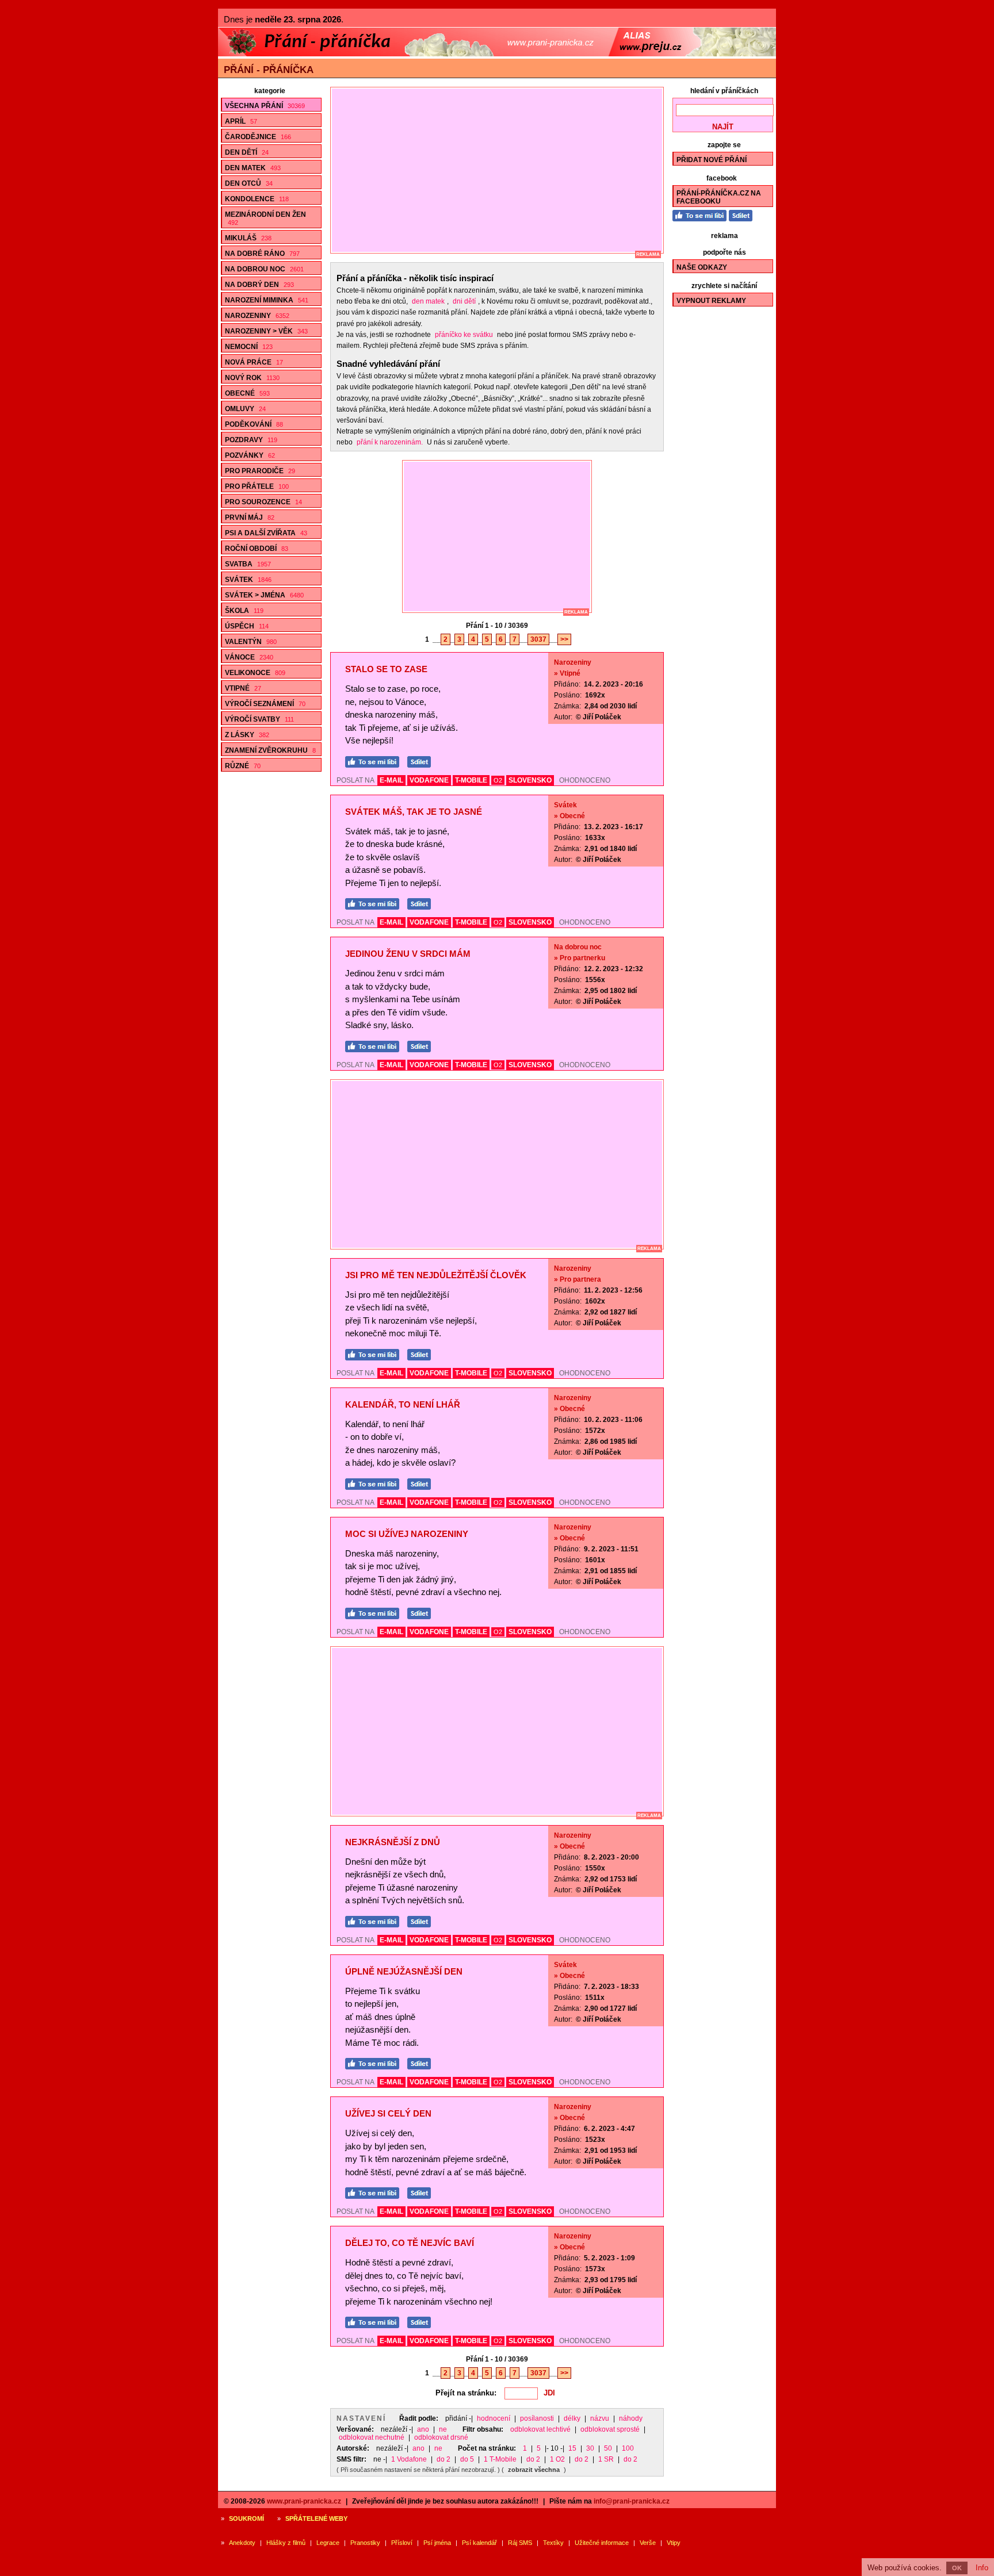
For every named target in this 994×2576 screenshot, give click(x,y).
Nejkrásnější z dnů (393, 1842)
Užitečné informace (602, 2543)
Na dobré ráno (262, 254)
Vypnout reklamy (711, 301)
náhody (631, 2418)
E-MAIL (391, 780)
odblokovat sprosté (610, 2429)
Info (982, 2568)
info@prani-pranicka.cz (632, 2501)
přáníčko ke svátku (464, 335)
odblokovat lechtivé (540, 2429)
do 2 (444, 2459)
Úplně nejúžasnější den (404, 1971)
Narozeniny (257, 316)
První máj (250, 517)
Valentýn (251, 642)
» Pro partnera (578, 1279)
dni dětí (464, 301)
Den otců (249, 183)
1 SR (606, 2459)
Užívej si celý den (388, 2113)
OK (957, 2568)
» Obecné (569, 816)
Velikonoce (255, 673)
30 (590, 2448)
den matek (428, 301)
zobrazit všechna (534, 2470)
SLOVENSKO (530, 780)
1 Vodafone (409, 2459)
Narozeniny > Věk (266, 331)
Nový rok (252, 378)
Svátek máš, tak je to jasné (414, 812)
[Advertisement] (502, 170)
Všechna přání (265, 106)
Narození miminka (267, 300)
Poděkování (254, 424)
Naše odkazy (702, 267)
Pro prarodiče (260, 471)
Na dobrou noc (264, 269)
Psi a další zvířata (266, 533)
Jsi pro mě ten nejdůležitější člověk (436, 1275)
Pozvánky (250, 455)
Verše (648, 2543)
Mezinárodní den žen (265, 218)
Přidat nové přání (712, 160)
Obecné (247, 393)
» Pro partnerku (580, 958)
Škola (244, 611)
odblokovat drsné (441, 2437)
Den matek (253, 168)
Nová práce (254, 362)
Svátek (248, 580)
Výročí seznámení (265, 704)
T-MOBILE (471, 780)
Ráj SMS (520, 2543)
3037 (538, 639)
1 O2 (557, 2459)
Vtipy (674, 2543)
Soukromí (246, 2518)
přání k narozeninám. (390, 442)
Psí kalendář (479, 2543)
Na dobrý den (259, 285)
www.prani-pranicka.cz (304, 2501)
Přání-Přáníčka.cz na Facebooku (719, 197)
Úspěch (247, 626)
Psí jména (437, 2543)
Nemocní (249, 347)
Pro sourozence (263, 502)
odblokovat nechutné (372, 2437)
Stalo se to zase (386, 669)
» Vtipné (567, 673)
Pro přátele (257, 486)
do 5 (467, 2459)
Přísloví (402, 2543)
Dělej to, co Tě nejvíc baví (410, 2243)
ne (443, 2429)
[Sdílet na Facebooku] (422, 760)
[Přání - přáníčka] (497, 54)
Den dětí (247, 152)
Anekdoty (242, 2543)
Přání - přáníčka (269, 70)
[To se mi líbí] (375, 760)
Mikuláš (248, 238)
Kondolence (257, 199)
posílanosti (537, 2418)
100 (628, 2448)
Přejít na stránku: (466, 2393)
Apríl (241, 121)
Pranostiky (365, 2543)
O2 (498, 780)
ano (423, 2429)
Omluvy (245, 409)
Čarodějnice (258, 137)
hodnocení (494, 2418)
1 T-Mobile (500, 2459)
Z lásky (247, 735)
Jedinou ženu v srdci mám (408, 954)
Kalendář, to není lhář (403, 1404)
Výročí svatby (259, 719)
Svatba (248, 564)
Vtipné (243, 688)
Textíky (553, 2543)
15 (572, 2448)
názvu (600, 2418)
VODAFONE (429, 780)
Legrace (328, 2543)
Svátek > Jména (264, 595)
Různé (243, 766)
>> (564, 639)
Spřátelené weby (316, 2518)
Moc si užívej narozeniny (407, 1534)
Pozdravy (251, 440)
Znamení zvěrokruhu (270, 750)
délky (572, 2418)
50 (608, 2448)
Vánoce (249, 657)
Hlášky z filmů (286, 2543)
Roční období (257, 549)
